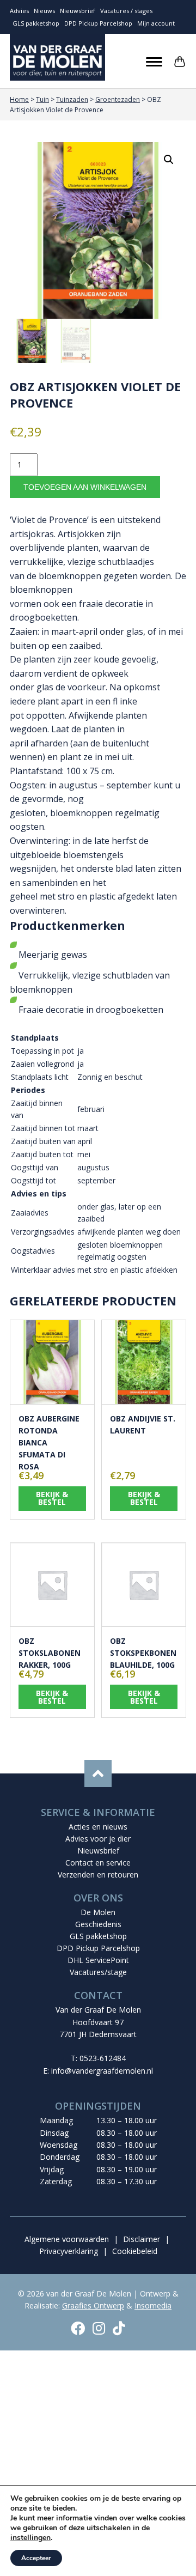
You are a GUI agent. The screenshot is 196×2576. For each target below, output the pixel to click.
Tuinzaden (72, 99)
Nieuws (44, 11)
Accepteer (36, 2558)
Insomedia (153, 2305)
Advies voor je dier (98, 1839)
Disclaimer (142, 2239)
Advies (19, 11)
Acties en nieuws (98, 1827)
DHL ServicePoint (98, 1960)
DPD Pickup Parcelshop (98, 23)
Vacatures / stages (126, 11)
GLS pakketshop (36, 23)
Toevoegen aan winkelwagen (85, 487)
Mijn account (156, 23)
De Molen (98, 1912)
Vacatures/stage (98, 1972)
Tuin (42, 99)
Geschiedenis (98, 1924)
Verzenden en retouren (98, 1875)
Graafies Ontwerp (93, 2305)
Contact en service (98, 1863)
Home (19, 99)
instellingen (30, 2538)
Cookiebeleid (135, 2251)
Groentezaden (118, 99)
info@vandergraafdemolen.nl (102, 2071)
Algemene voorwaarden (67, 2239)
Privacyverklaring (69, 2251)
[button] (169, 160)
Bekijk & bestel (52, 1498)
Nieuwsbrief (78, 11)
